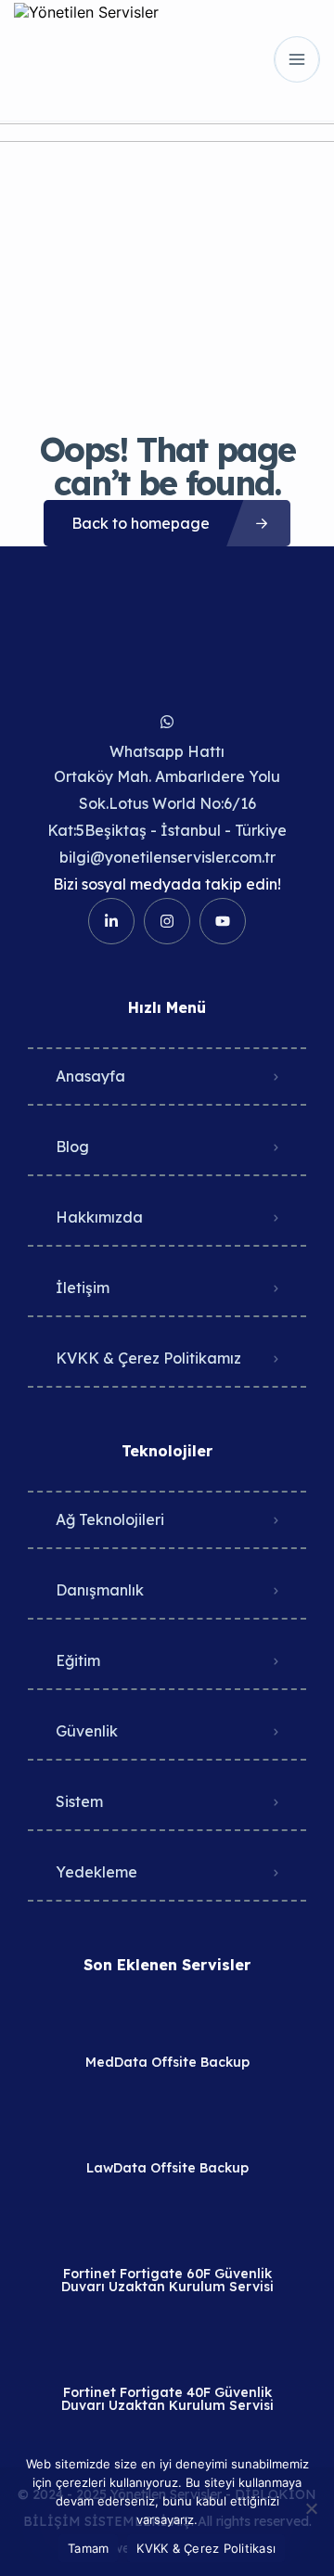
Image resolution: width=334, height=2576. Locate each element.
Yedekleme (96, 1872)
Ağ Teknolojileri (110, 1519)
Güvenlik (87, 1731)
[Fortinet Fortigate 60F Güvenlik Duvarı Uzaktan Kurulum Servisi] (167, 2237)
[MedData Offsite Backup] (167, 2025)
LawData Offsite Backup (167, 2168)
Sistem (79, 1801)
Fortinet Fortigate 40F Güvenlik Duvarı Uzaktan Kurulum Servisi (167, 2399)
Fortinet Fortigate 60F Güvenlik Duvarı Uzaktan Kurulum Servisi (167, 2280)
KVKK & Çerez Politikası (206, 2548)
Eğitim (78, 1660)
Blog (72, 1147)
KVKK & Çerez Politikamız (148, 1358)
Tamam (88, 2548)
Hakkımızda (99, 1217)
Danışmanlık (100, 1590)
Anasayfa (90, 1076)
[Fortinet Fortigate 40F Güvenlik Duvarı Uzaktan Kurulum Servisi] (167, 2356)
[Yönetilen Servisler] (86, 59)
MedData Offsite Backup (167, 2062)
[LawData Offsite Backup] (167, 2131)
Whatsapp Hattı (167, 751)
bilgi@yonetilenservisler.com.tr (167, 857)
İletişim (83, 1288)
